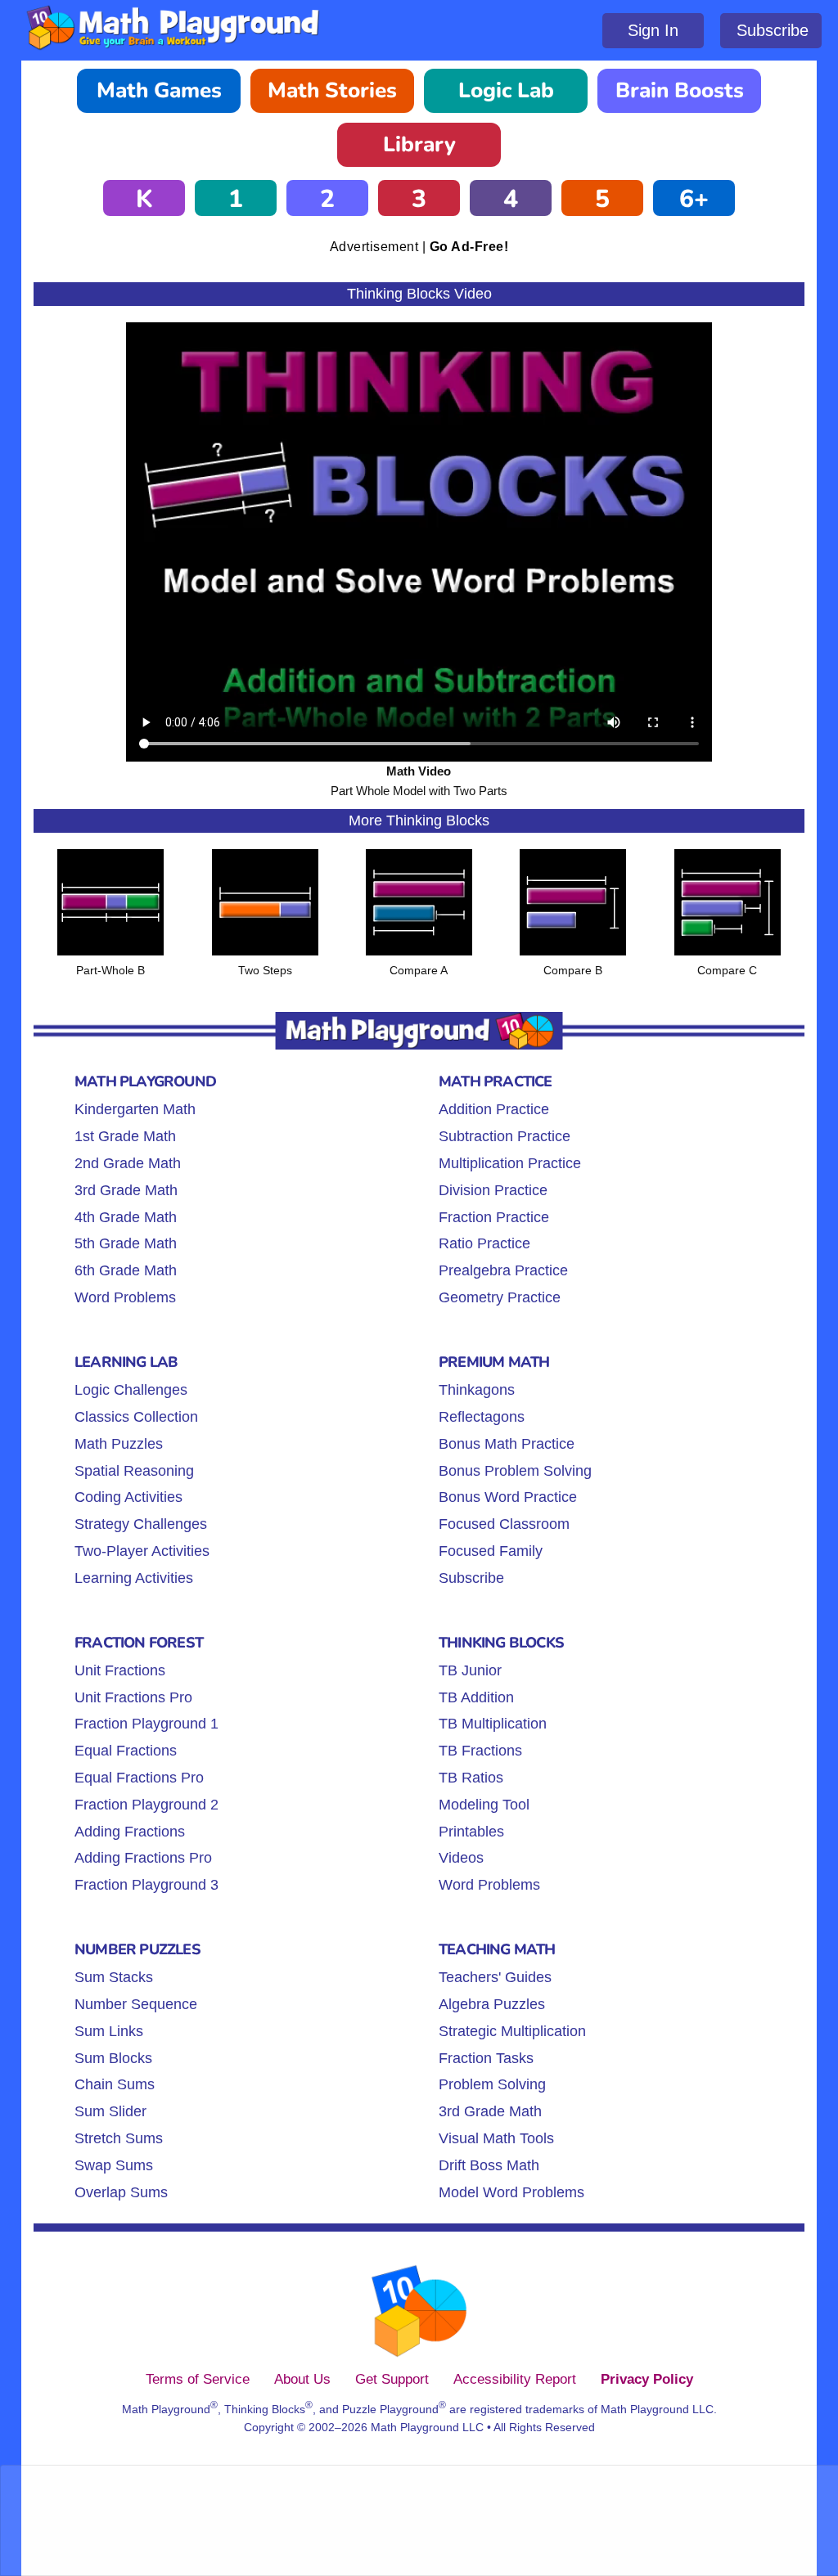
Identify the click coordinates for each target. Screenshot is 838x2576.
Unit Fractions (120, 1670)
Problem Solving (492, 2084)
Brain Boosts (680, 90)
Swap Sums (114, 2165)
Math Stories (332, 90)
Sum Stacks (114, 1977)
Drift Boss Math (489, 2165)
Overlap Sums (121, 2192)
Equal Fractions (126, 1751)
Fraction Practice (494, 1217)
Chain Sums (115, 2084)
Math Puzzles (119, 1444)
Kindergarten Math (135, 1109)
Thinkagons (477, 1390)
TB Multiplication (493, 1724)
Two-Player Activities (142, 1551)
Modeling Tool (484, 1805)
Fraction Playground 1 (146, 1724)
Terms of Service (198, 2379)
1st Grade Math (125, 1136)
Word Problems (125, 1297)
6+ (694, 199)
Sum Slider (110, 2111)
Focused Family (491, 1551)
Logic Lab (506, 90)
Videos (461, 1858)
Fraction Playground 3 (146, 1885)
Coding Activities (128, 1497)
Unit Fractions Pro (133, 1697)
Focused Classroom (504, 1524)
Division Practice (493, 1190)
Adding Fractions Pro (143, 1858)
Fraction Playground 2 (146, 1805)
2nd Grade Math (128, 1163)
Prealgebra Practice (503, 1270)
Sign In (653, 30)
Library (419, 144)
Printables (471, 1832)
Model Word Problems (511, 2192)
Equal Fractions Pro (139, 1778)
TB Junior (470, 1670)
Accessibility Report (515, 2379)
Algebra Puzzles (492, 2004)
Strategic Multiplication (512, 2031)
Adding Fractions (130, 1832)
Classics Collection (136, 1417)
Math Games (159, 90)
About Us (302, 2379)
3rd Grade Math (126, 1190)
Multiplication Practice (510, 1163)
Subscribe (773, 30)
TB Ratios (471, 1778)
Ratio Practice (484, 1243)
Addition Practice (494, 1109)
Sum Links (109, 2031)
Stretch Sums (119, 2138)
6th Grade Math (126, 1270)
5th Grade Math (126, 1243)
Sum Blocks (113, 2058)
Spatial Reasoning (134, 1471)
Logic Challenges (131, 1390)
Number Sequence (136, 2004)
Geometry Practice (500, 1297)
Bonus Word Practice (508, 1497)
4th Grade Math (126, 1217)
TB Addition (476, 1697)
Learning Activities (134, 1578)
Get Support (392, 2379)
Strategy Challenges (141, 1524)
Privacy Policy (647, 2379)
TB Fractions (480, 1751)
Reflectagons (482, 1417)
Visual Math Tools (496, 2138)
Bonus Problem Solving (515, 1471)
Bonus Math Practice (507, 1444)
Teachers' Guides (495, 1977)
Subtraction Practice (505, 1136)
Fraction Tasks (486, 2058)
